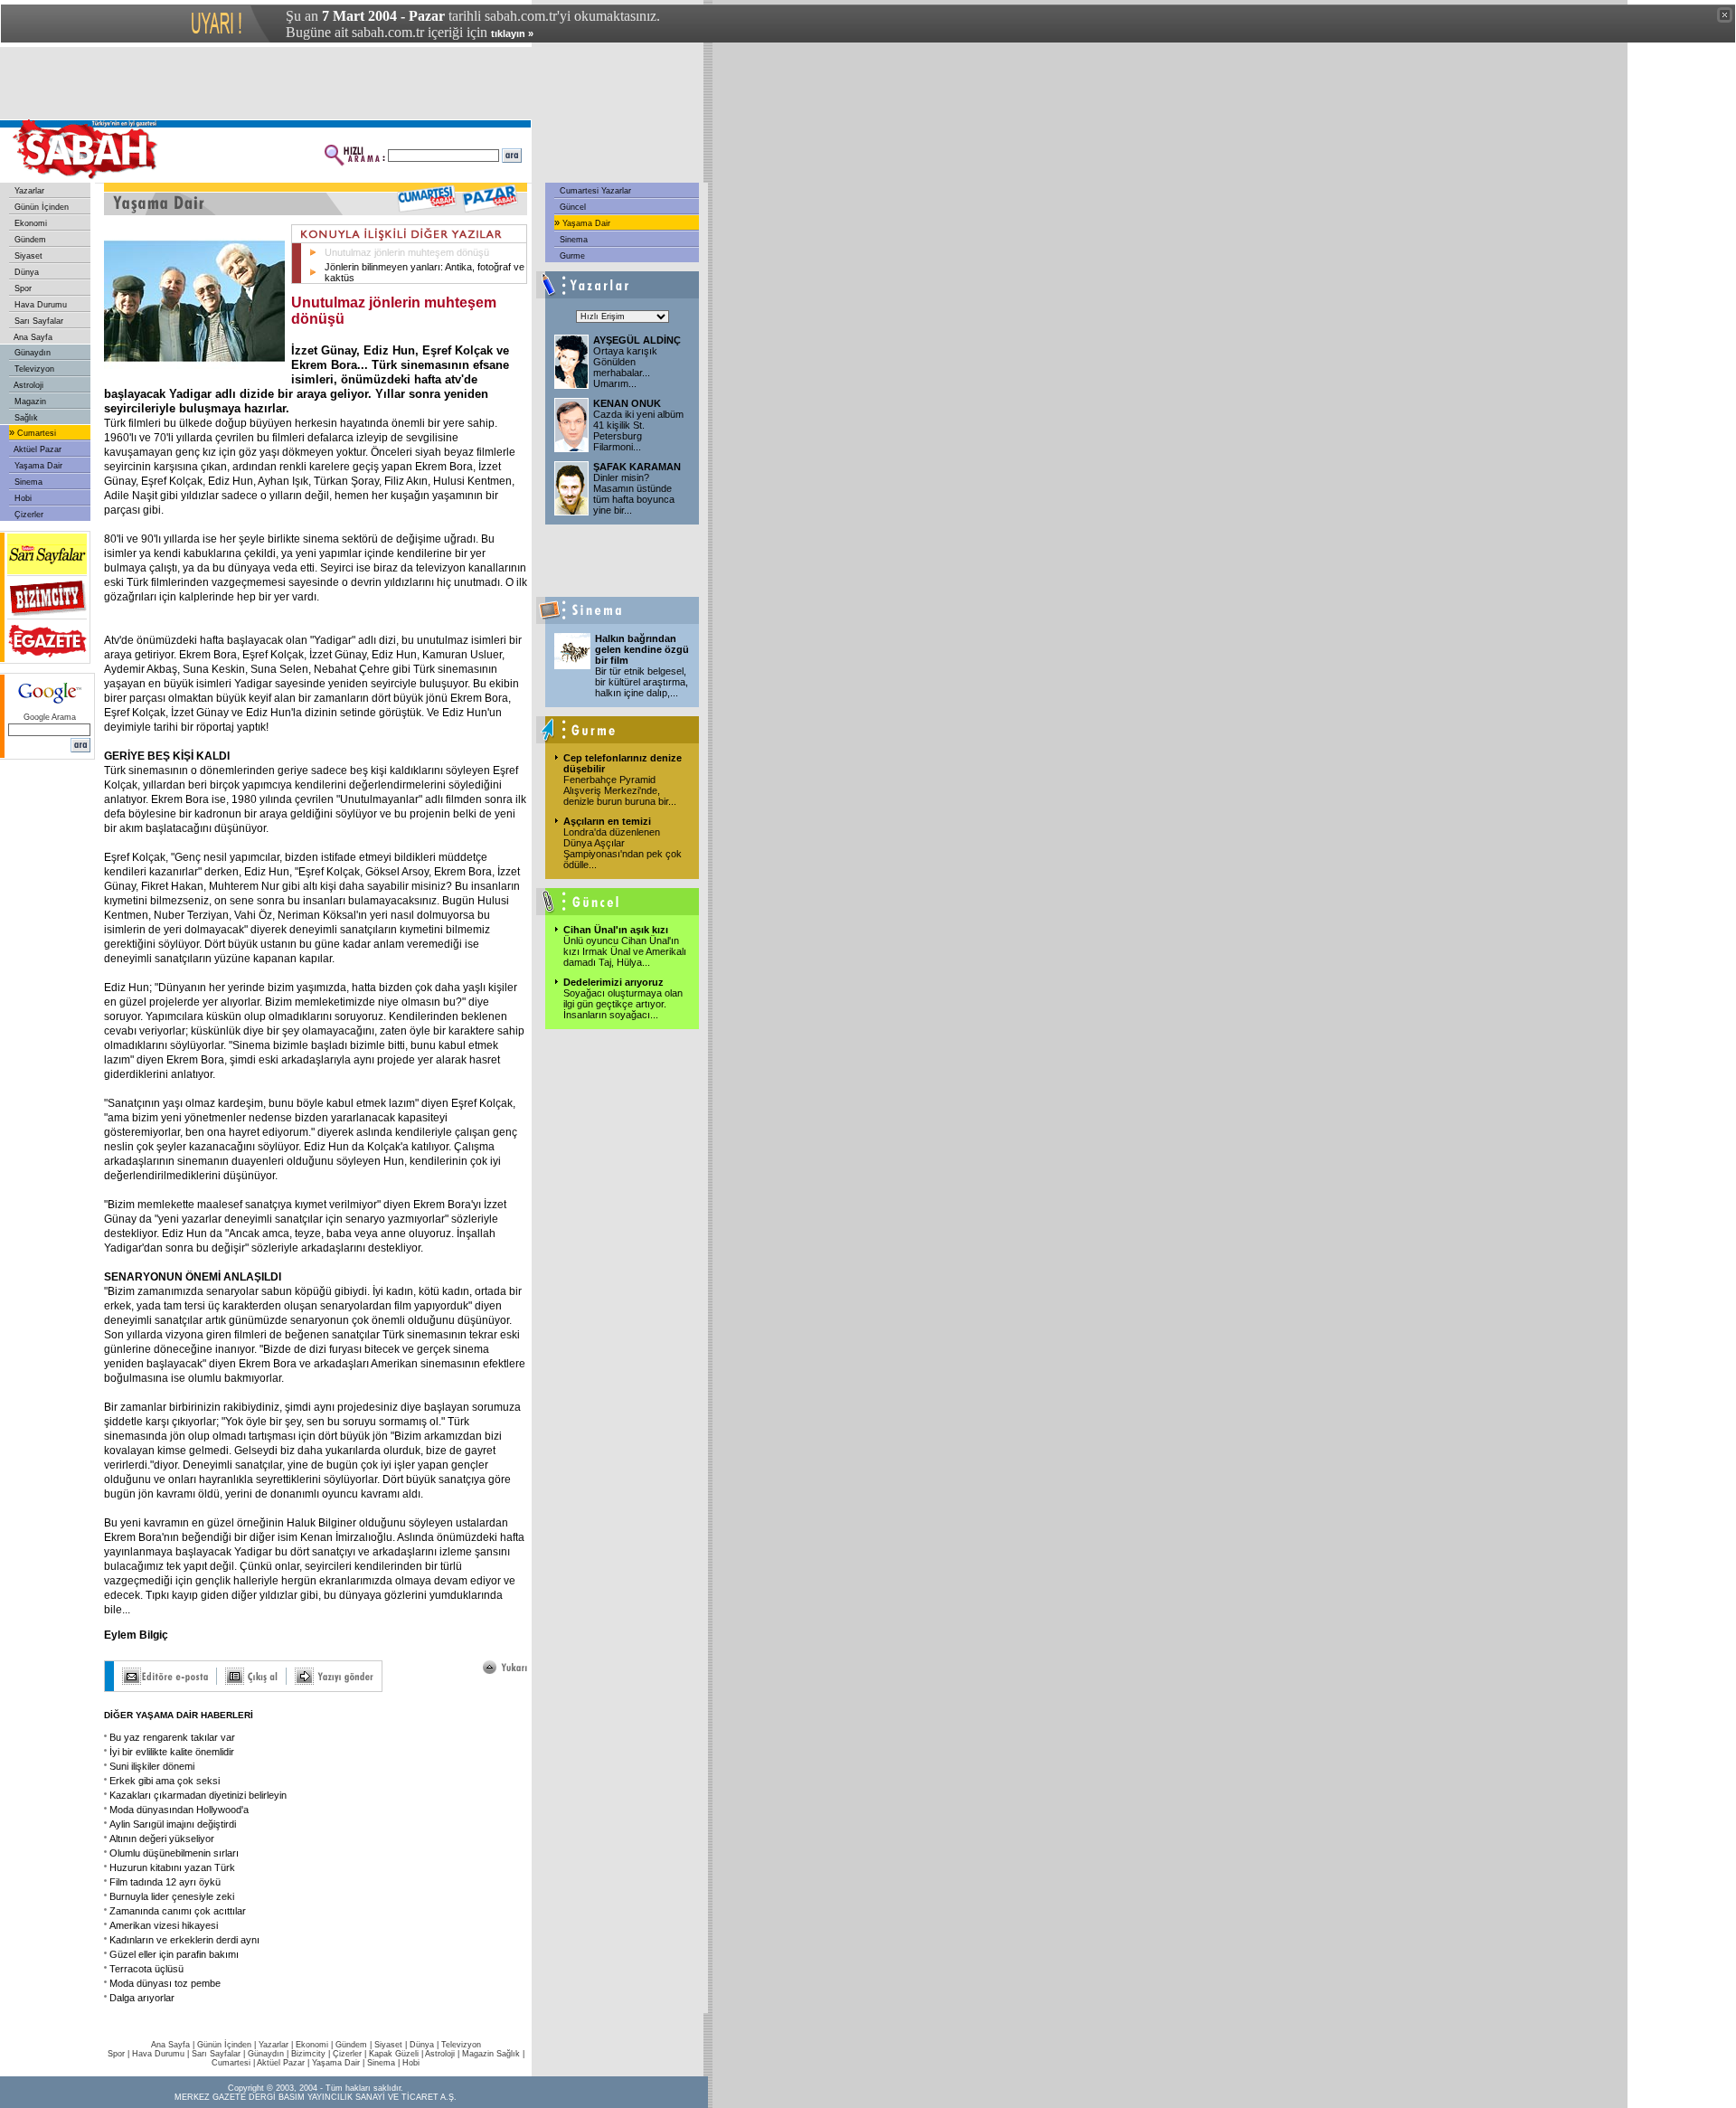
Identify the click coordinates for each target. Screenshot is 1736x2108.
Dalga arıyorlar (142, 1998)
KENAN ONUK (627, 403)
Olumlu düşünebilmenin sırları (174, 1853)
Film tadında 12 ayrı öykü (165, 1882)
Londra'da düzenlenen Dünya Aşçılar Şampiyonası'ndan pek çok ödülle (623, 848)
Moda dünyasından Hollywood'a (179, 1810)
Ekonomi (29, 223)
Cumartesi (35, 433)
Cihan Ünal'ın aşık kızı (616, 930)
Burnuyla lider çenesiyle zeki (172, 1896)
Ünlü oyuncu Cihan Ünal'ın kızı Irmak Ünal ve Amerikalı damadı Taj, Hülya (625, 951)
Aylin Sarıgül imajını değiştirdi (173, 1824)
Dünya (25, 272)
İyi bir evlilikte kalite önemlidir (172, 1752)
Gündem (29, 240)
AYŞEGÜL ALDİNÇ (637, 340)
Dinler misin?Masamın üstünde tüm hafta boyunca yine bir (634, 494)
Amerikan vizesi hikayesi (164, 1925)
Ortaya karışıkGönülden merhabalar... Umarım (625, 367)
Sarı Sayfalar (38, 321)
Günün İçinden (40, 207)
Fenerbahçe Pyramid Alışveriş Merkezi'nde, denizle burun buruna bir (620, 790)
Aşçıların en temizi (607, 821)
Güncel (571, 207)
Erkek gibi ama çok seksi (165, 1781)
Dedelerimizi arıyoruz (613, 982)
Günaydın (31, 353)
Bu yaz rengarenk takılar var (172, 1737)
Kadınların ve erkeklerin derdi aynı (184, 1940)
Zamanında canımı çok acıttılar (178, 1911)
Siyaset (27, 256)
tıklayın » (512, 33)
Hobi (22, 498)
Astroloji (28, 385)
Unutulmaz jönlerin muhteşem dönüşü (407, 252)
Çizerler (28, 515)
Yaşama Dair (37, 466)
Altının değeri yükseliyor (162, 1839)
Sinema (27, 482)
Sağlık (25, 418)
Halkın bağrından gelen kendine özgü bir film (642, 649)
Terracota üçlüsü (146, 1969)
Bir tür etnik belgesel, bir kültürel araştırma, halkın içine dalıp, (642, 682)
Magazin (29, 402)
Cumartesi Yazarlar (594, 191)
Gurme (571, 256)
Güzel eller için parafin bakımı (174, 1954)
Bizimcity (308, 2054)
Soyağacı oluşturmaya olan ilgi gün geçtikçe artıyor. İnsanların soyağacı (623, 1004)
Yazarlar (28, 191)
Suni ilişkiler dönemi (152, 1766)
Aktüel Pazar (37, 449)
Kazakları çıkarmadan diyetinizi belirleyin (198, 1795)
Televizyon (33, 369)
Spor (22, 288)
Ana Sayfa (32, 337)
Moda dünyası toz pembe (165, 1983)
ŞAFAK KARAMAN (637, 467)
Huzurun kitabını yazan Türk (172, 1867)
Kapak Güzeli (394, 2054)
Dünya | (425, 2045)
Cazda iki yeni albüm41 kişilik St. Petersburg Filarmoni (638, 430)
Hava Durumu (39, 305)
